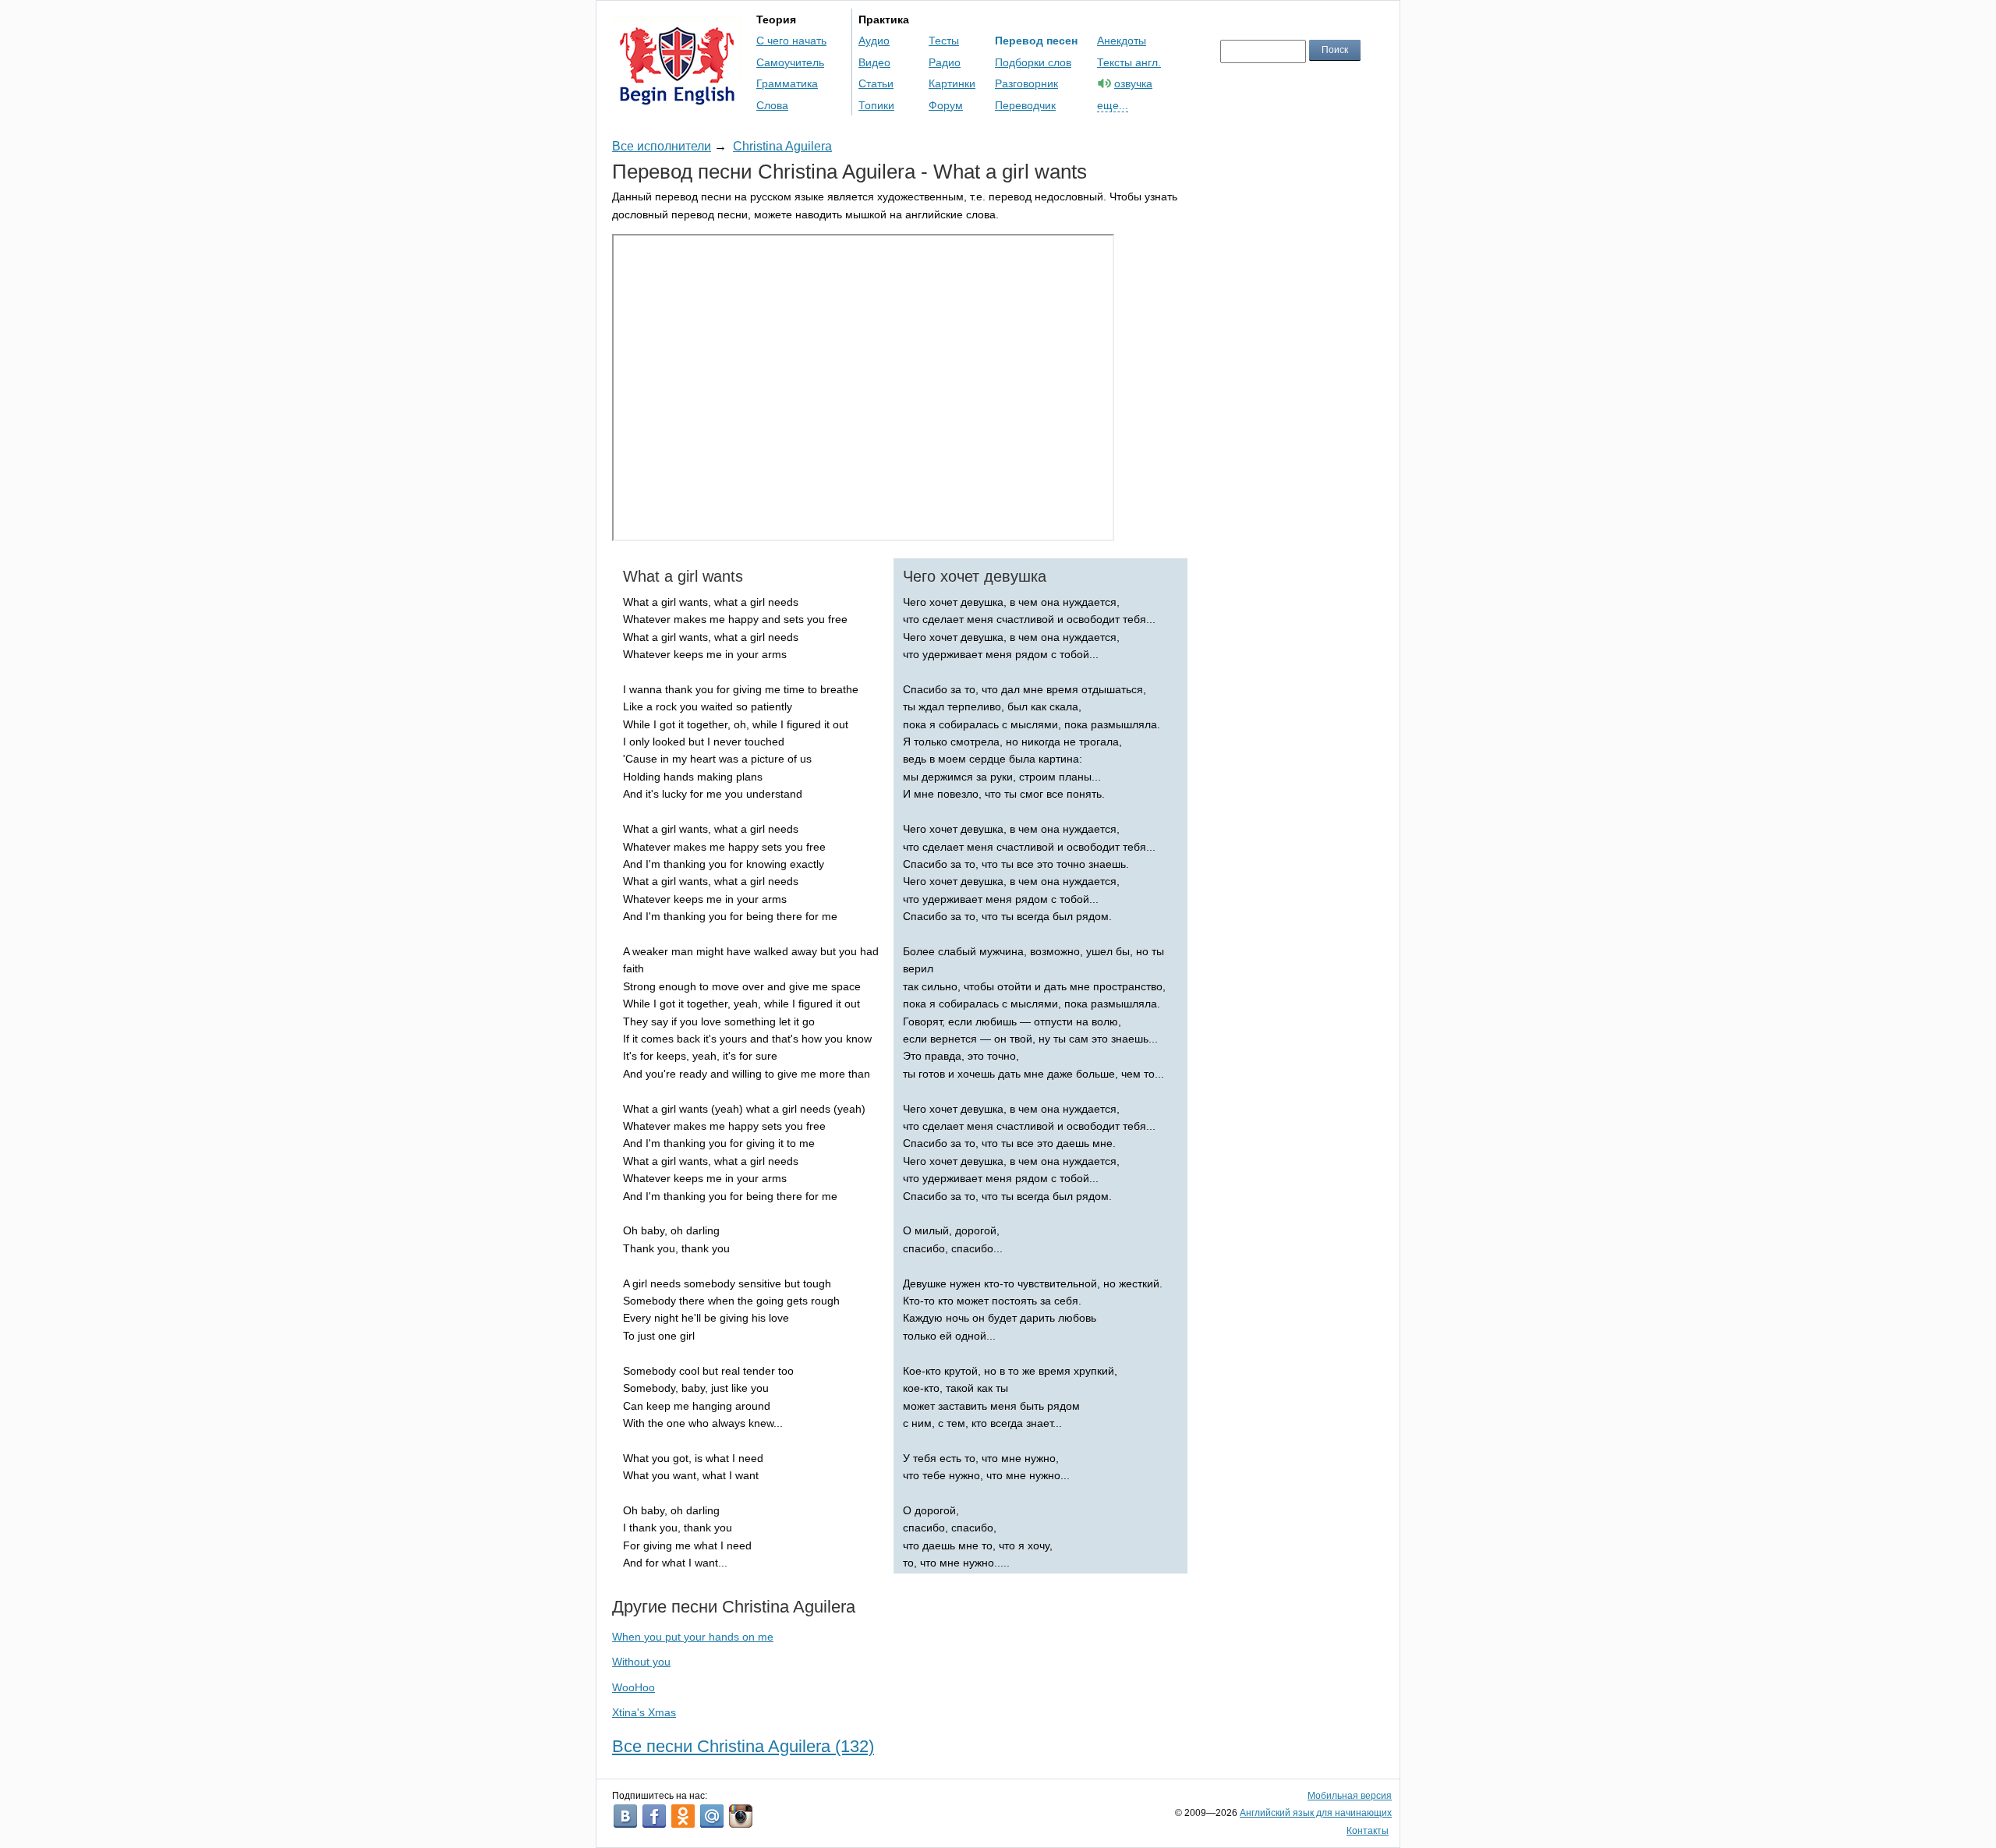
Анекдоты (1122, 41)
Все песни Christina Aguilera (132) (743, 1746)
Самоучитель (790, 62)
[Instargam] (741, 1816)
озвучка (1133, 83)
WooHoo (633, 1687)
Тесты (944, 41)
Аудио (874, 41)
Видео (874, 62)
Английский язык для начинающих (1316, 1813)
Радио (945, 62)
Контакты (1368, 1831)
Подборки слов (1033, 62)
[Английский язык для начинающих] (677, 98)
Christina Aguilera (782, 146)
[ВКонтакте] (625, 1816)
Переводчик (1025, 105)
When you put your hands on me (693, 1637)
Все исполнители (662, 146)
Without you (641, 1662)
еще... (1113, 105)
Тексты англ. (1129, 62)
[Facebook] (654, 1816)
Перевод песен (1036, 41)
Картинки (952, 83)
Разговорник (1026, 83)
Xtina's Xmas (644, 1712)
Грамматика (787, 83)
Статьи (876, 83)
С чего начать (791, 41)
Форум (946, 105)
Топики (876, 105)
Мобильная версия (1350, 1796)
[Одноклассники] (683, 1816)
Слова (772, 105)
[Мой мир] (712, 1816)
